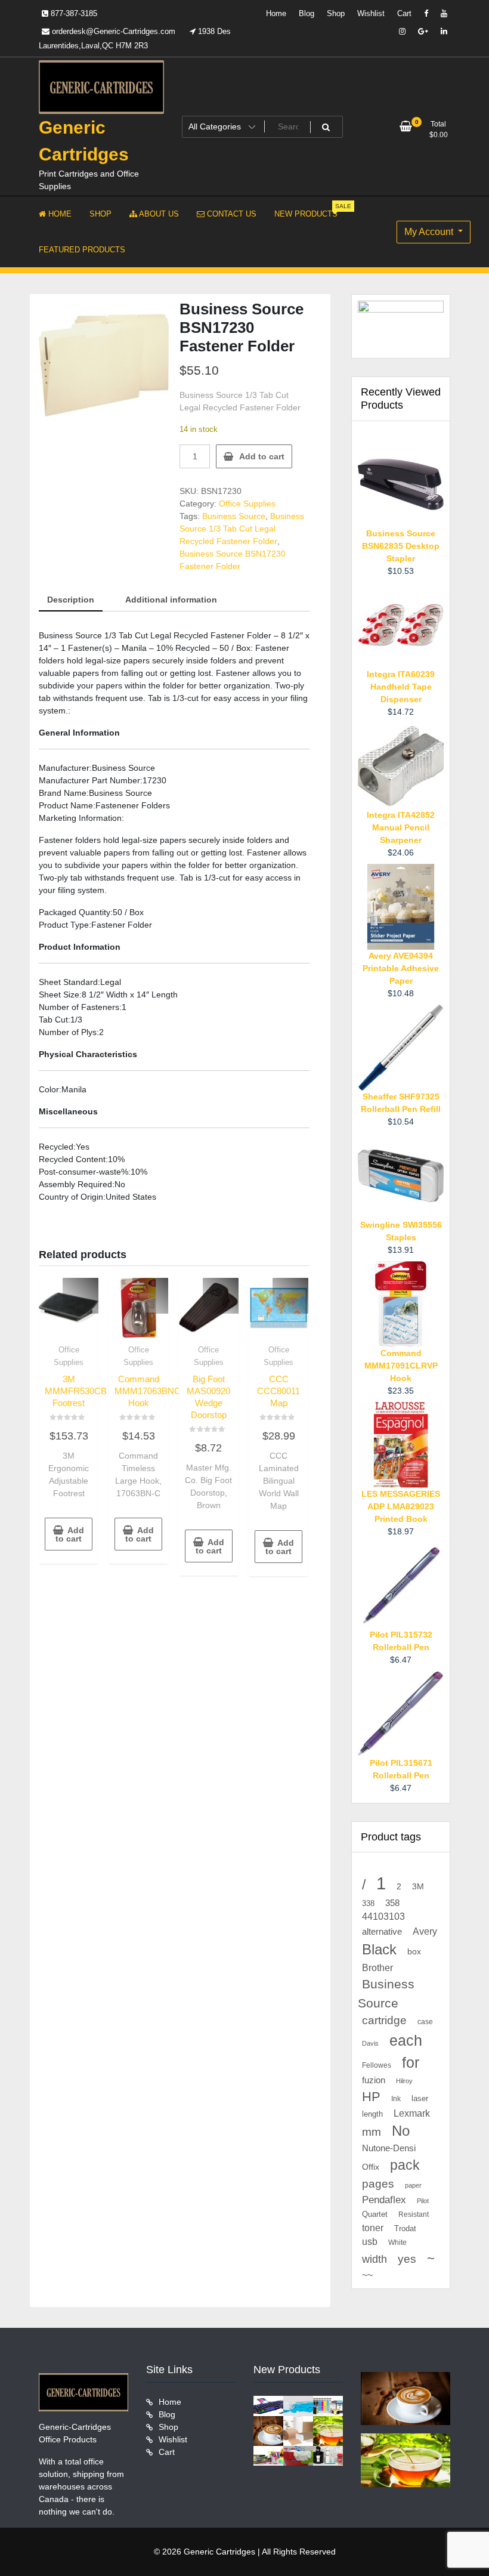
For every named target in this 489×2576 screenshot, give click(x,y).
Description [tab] (71, 600)
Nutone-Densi (389, 2148)
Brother (377, 1967)
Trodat (405, 2229)
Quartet (375, 2214)
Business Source (234, 516)
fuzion (374, 2080)
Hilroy (404, 2081)
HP (371, 2097)
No (401, 2131)
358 (392, 1903)
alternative (382, 1932)
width (375, 2259)
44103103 (383, 1916)
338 (368, 1903)
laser (420, 2099)
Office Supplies (247, 504)
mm (372, 2132)
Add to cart (262, 456)
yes (407, 2259)
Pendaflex (384, 2200)
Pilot (423, 2201)
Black (379, 1949)
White (397, 2242)
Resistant (414, 2214)
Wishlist (371, 13)
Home (276, 13)
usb (370, 2242)
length (372, 2114)
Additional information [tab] (171, 600)
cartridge (384, 2020)
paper (413, 2185)
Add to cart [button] (70, 1534)
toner (373, 2228)
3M (418, 1887)
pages (378, 2184)
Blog (307, 13)
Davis (370, 2043)
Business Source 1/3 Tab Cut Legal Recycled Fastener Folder (242, 529)
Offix (371, 2167)
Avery (425, 1931)
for (411, 2062)
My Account (430, 232)
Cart (404, 13)
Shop (336, 13)
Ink (396, 2099)
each (406, 2041)
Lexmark (412, 2113)
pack (405, 2165)
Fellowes (377, 2065)
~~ (367, 2275)
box (414, 1951)
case (425, 2022)
